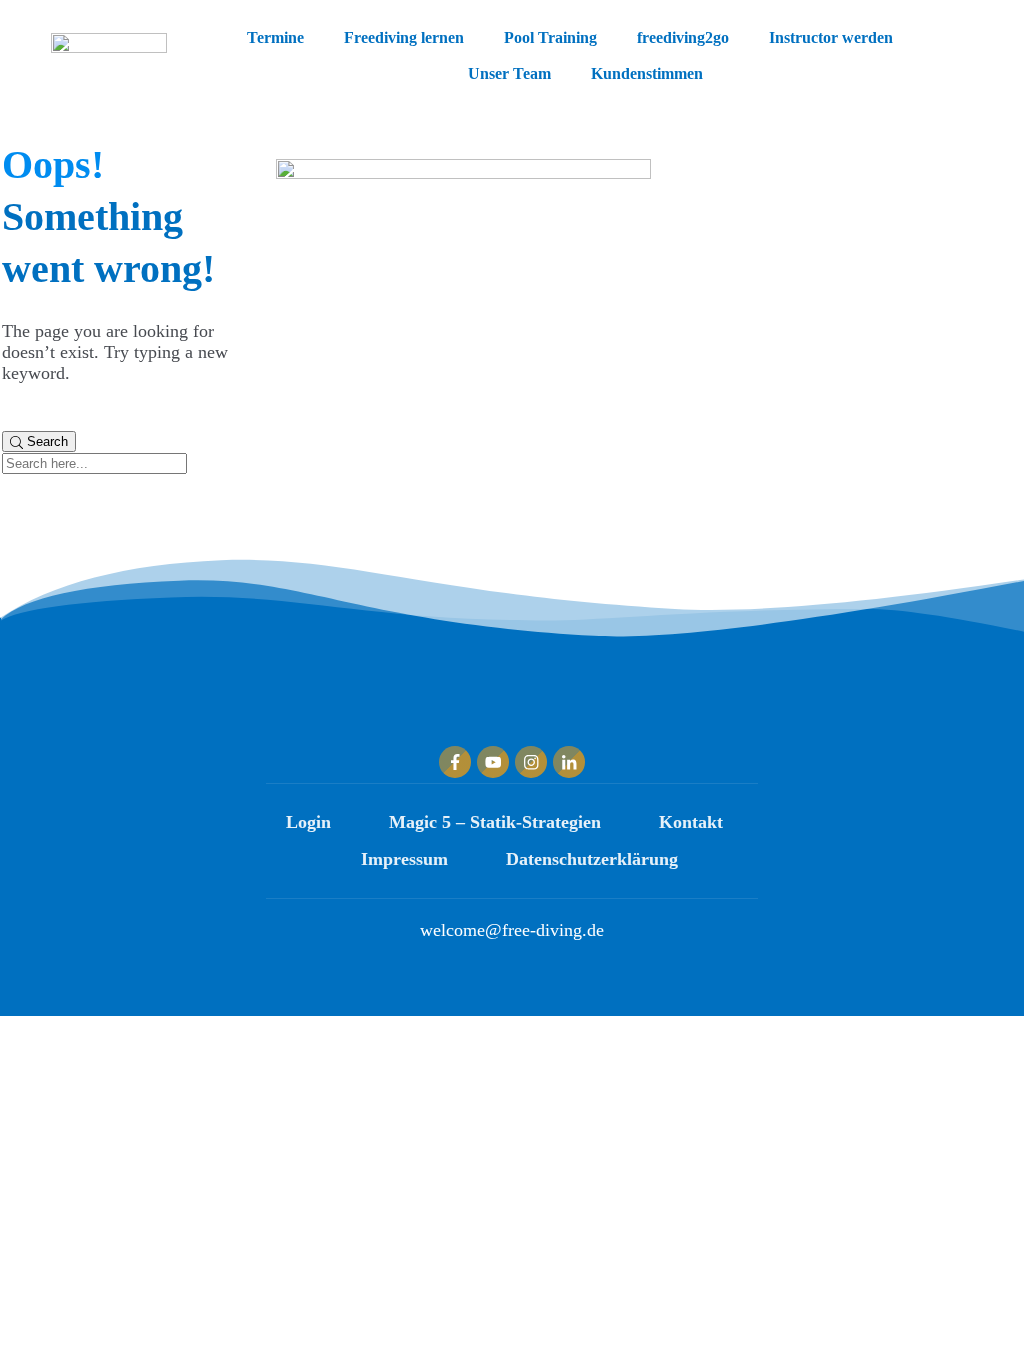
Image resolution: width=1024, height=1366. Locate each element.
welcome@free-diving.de (512, 930)
